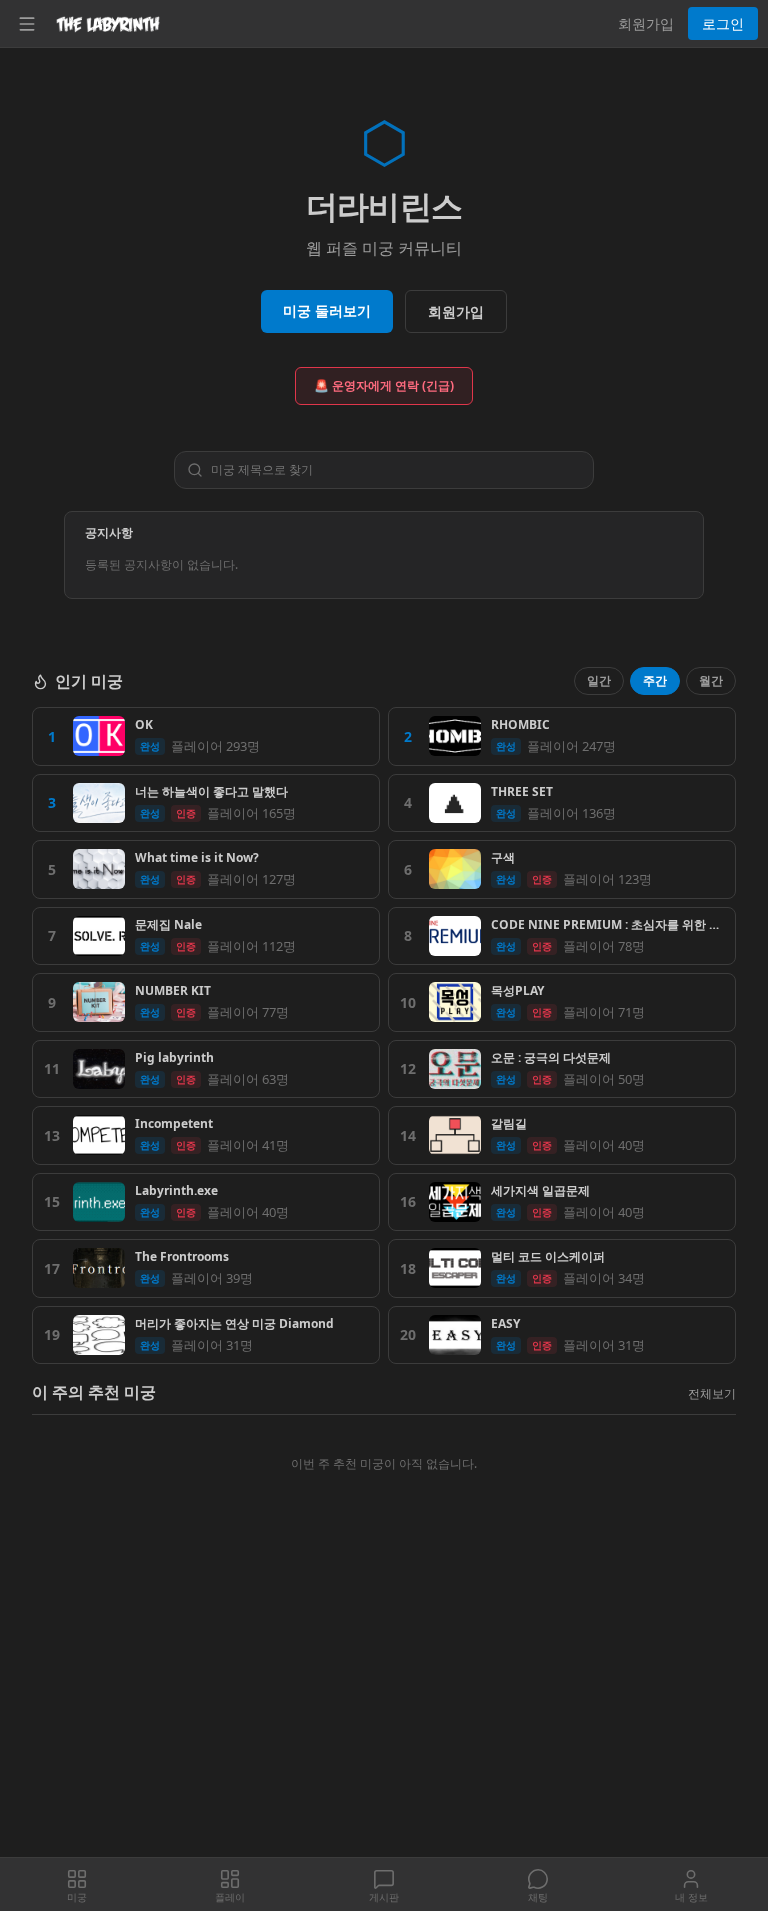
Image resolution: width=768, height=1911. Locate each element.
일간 (599, 680)
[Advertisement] (384, 1709)
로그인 (723, 23)
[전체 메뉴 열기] (27, 24)
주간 (655, 680)
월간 (711, 680)
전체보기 (712, 1393)
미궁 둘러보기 (327, 310)
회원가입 (646, 23)
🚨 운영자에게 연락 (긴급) (384, 385)
